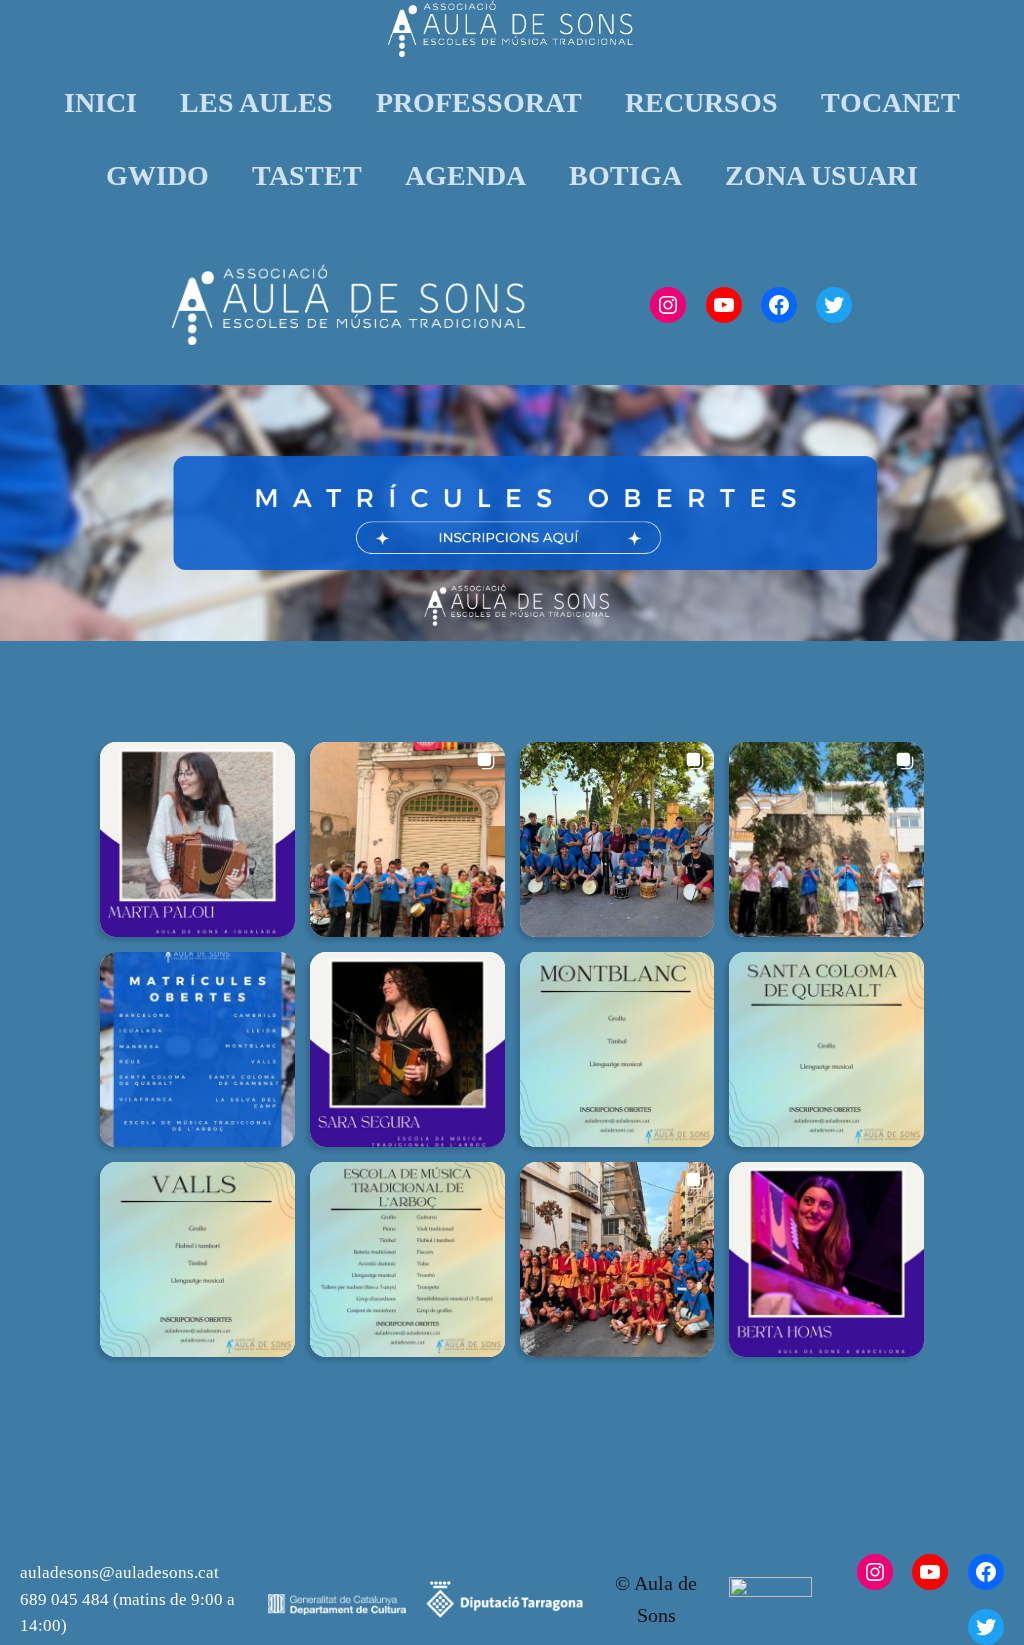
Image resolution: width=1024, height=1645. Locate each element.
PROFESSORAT (479, 102)
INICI (100, 102)
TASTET (307, 175)
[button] (197, 839)
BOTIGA (625, 175)
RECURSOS (701, 102)
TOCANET (890, 102)
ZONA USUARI (821, 175)
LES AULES (256, 102)
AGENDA (465, 175)
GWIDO (157, 175)
